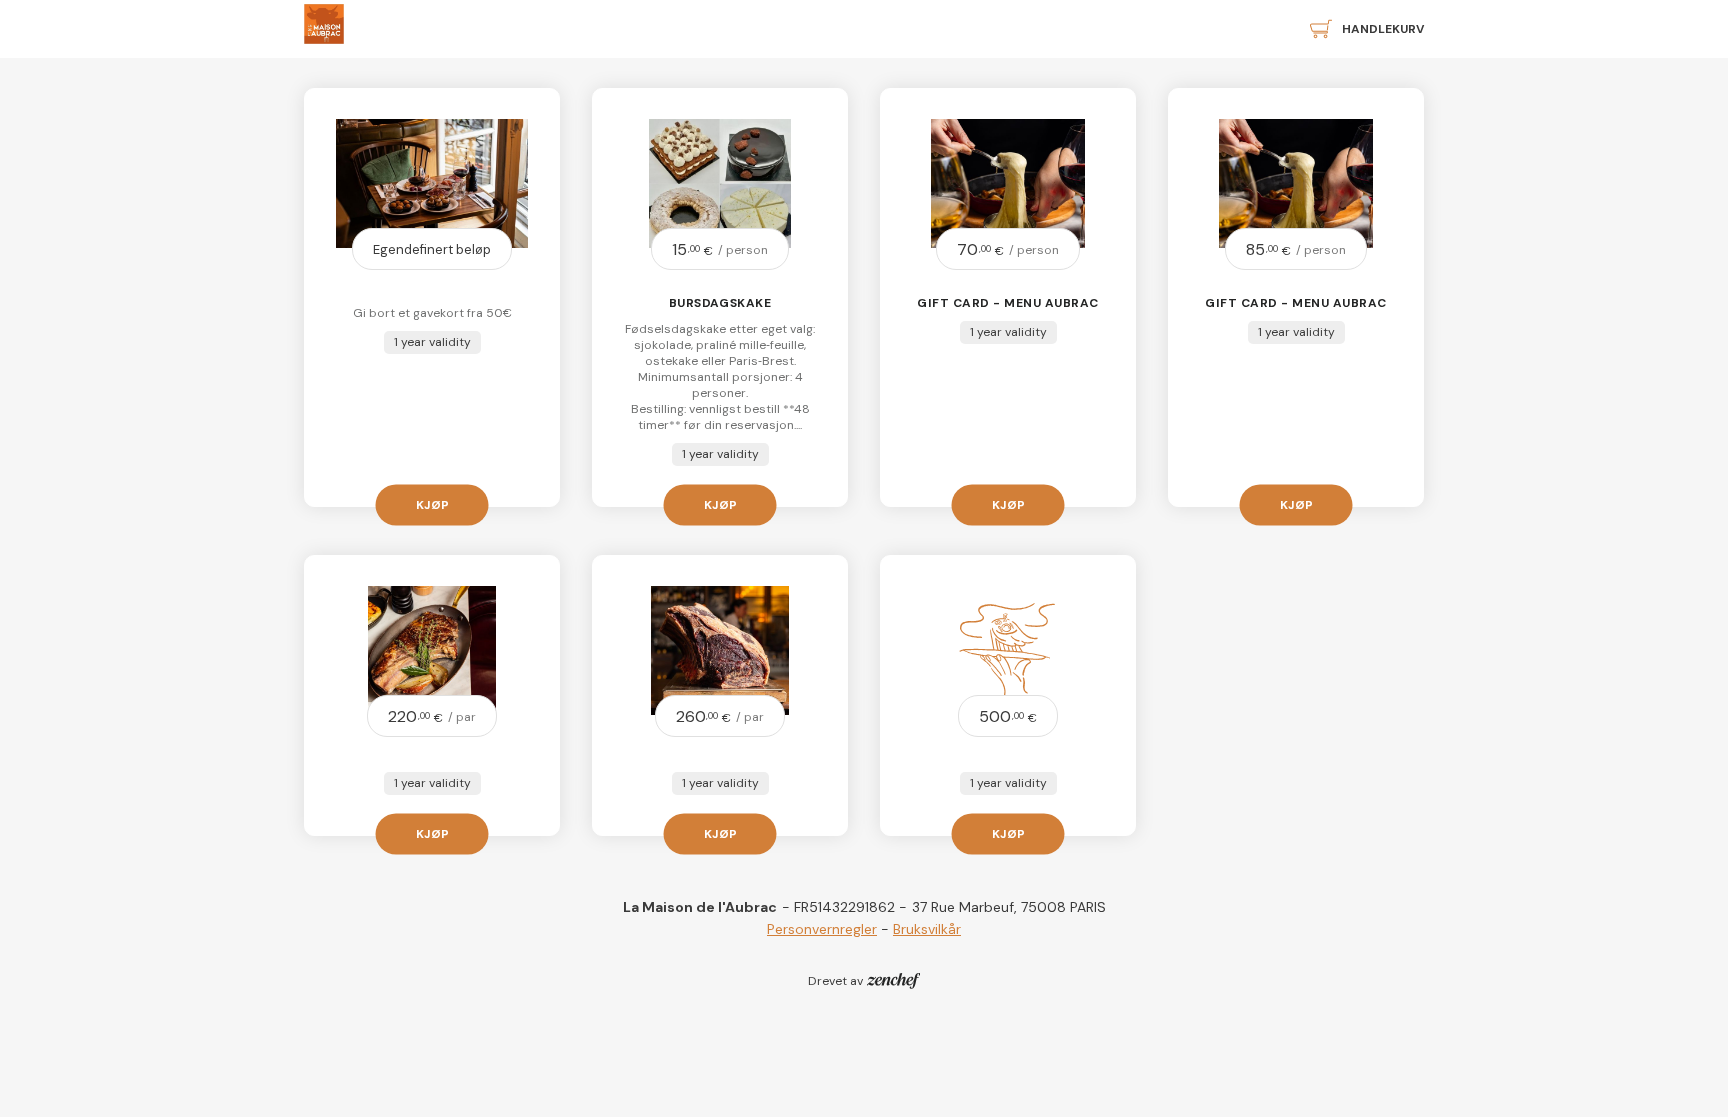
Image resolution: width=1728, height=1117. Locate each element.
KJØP (432, 504)
